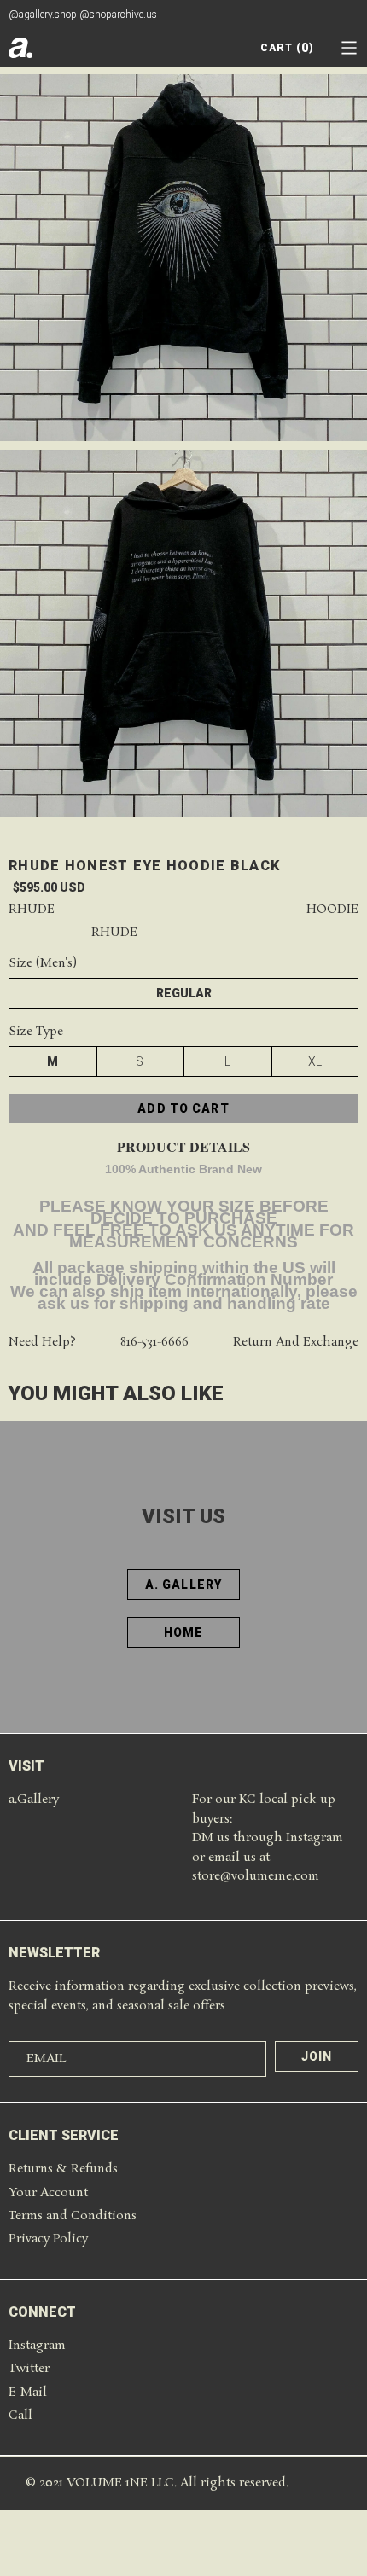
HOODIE (332, 910)
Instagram (37, 2346)
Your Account (48, 2193)
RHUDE (114, 933)
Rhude (32, 910)
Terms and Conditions (73, 2216)
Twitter (29, 2369)
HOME (183, 1632)
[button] (349, 48)
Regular (184, 993)
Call (20, 2416)
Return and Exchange (296, 1343)
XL (315, 1061)
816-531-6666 (154, 1343)
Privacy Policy (48, 2239)
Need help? (42, 1343)
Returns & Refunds (63, 2169)
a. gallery (183, 1585)
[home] (20, 48)
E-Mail (28, 2393)
